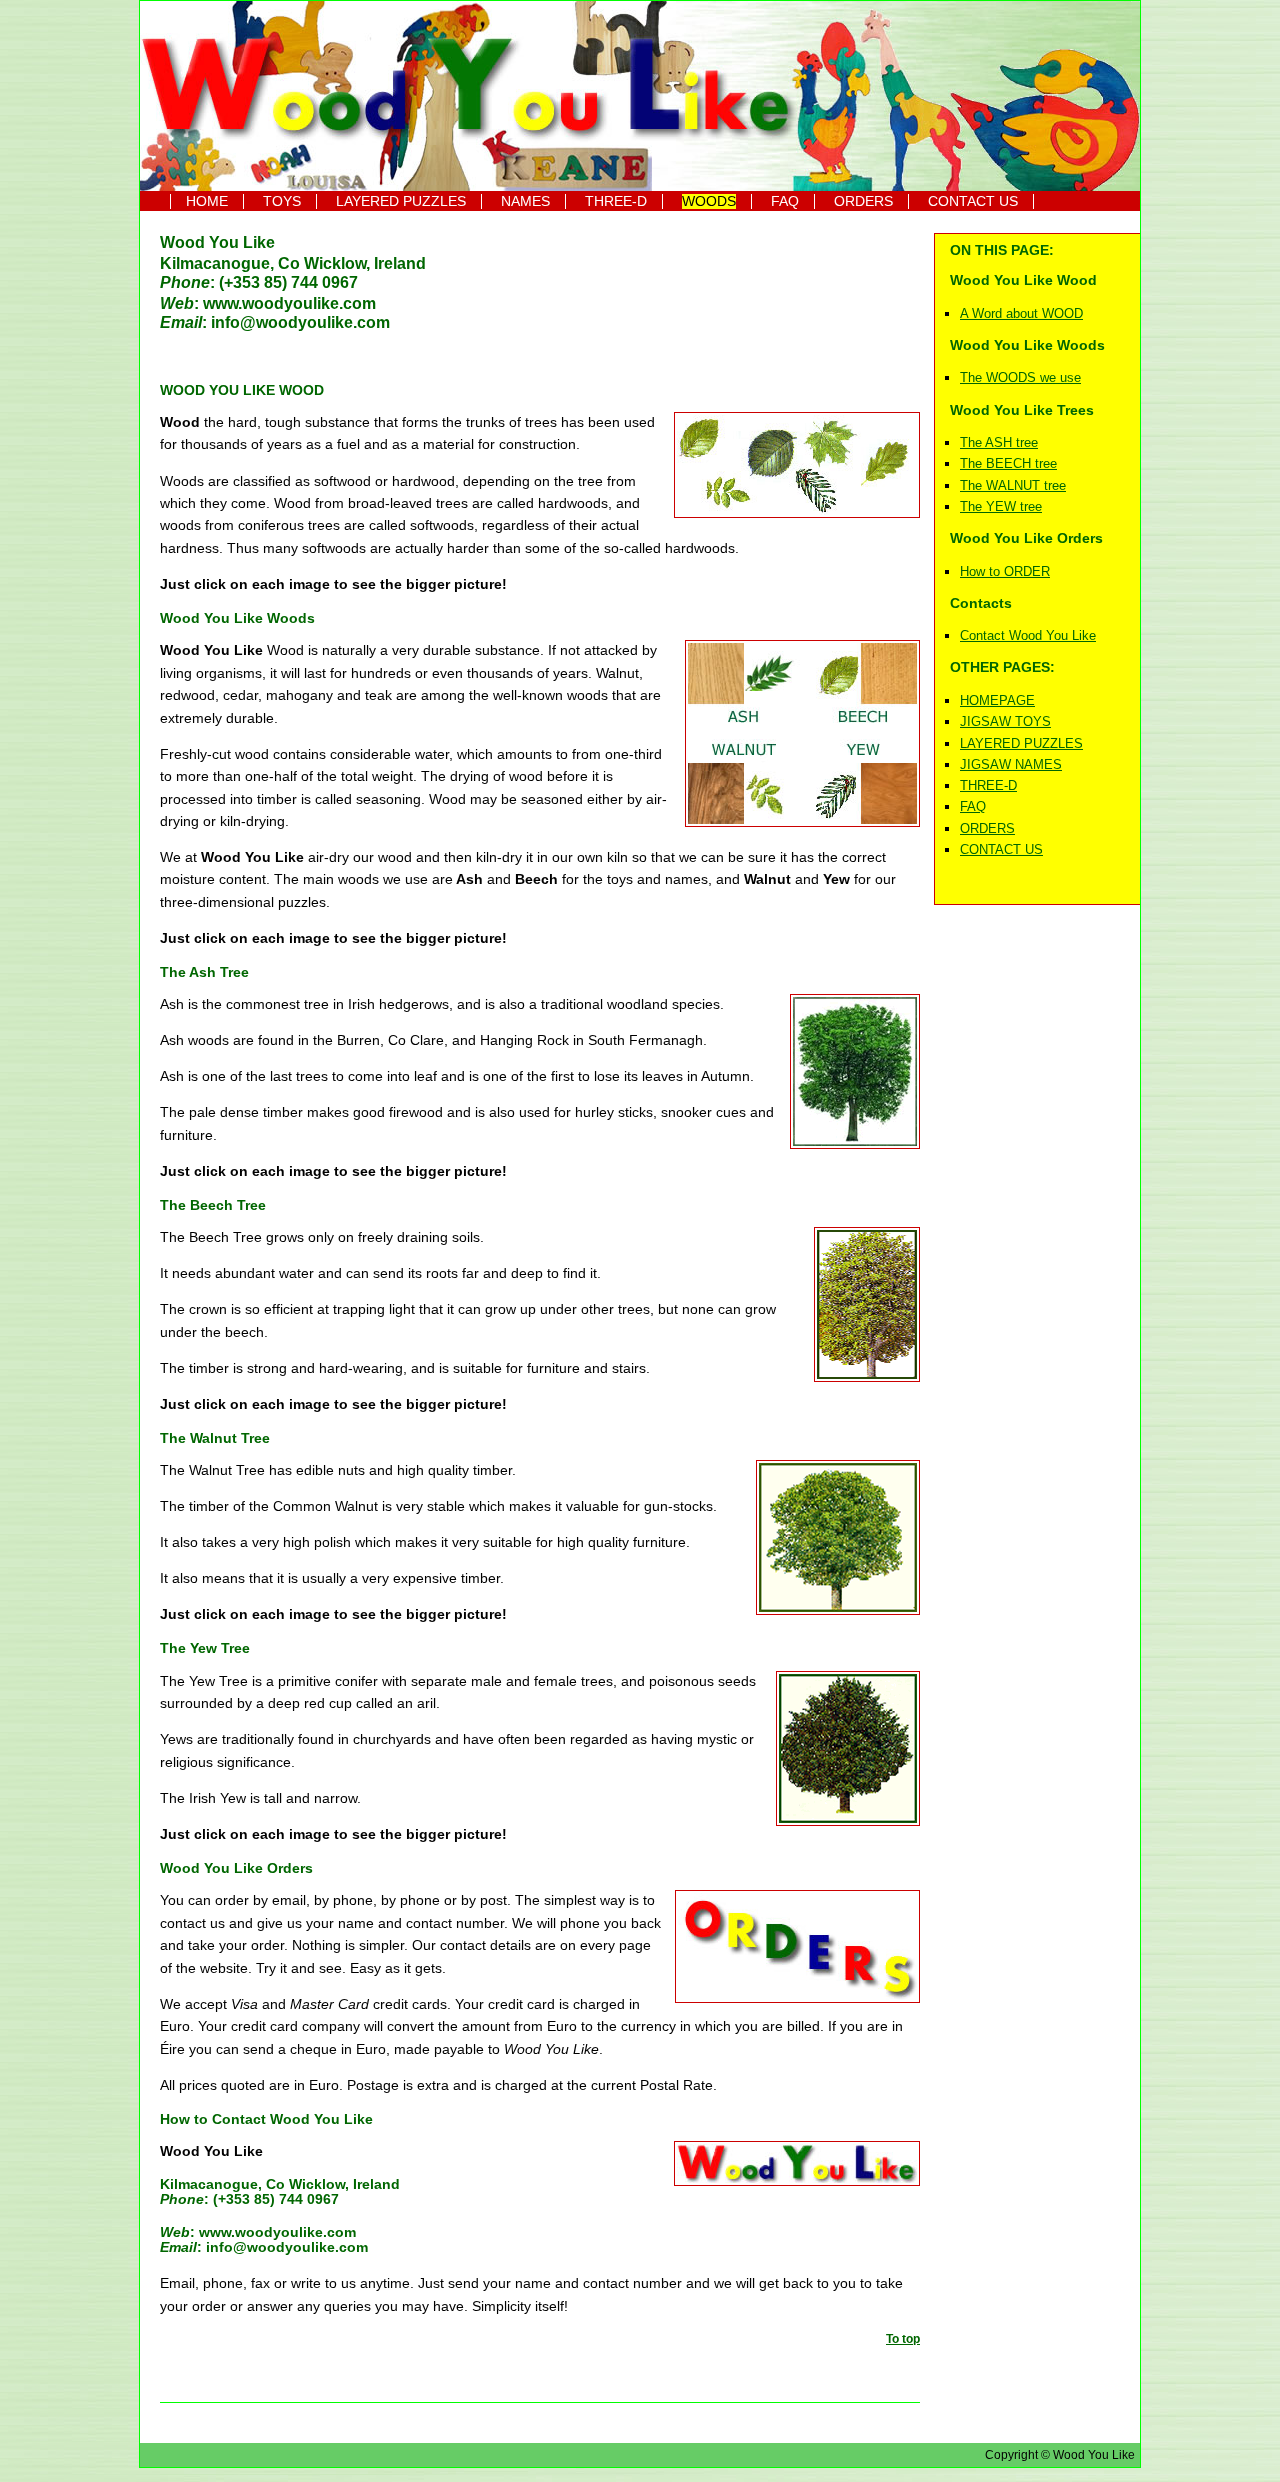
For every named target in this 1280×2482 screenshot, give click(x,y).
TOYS (282, 201)
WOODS (709, 201)
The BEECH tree (1008, 463)
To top (903, 2339)
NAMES (525, 201)
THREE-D (616, 201)
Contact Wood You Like (1028, 635)
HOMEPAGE (997, 700)
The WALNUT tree (1013, 485)
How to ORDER (1005, 571)
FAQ (785, 201)
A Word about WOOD (1021, 313)
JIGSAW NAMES (1011, 764)
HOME (207, 201)
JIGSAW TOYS (1005, 721)
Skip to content (163, 17)
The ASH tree (999, 442)
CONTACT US (973, 201)
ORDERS (863, 201)
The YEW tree (1001, 506)
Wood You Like (217, 242)
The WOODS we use (1020, 377)
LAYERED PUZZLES (401, 201)
